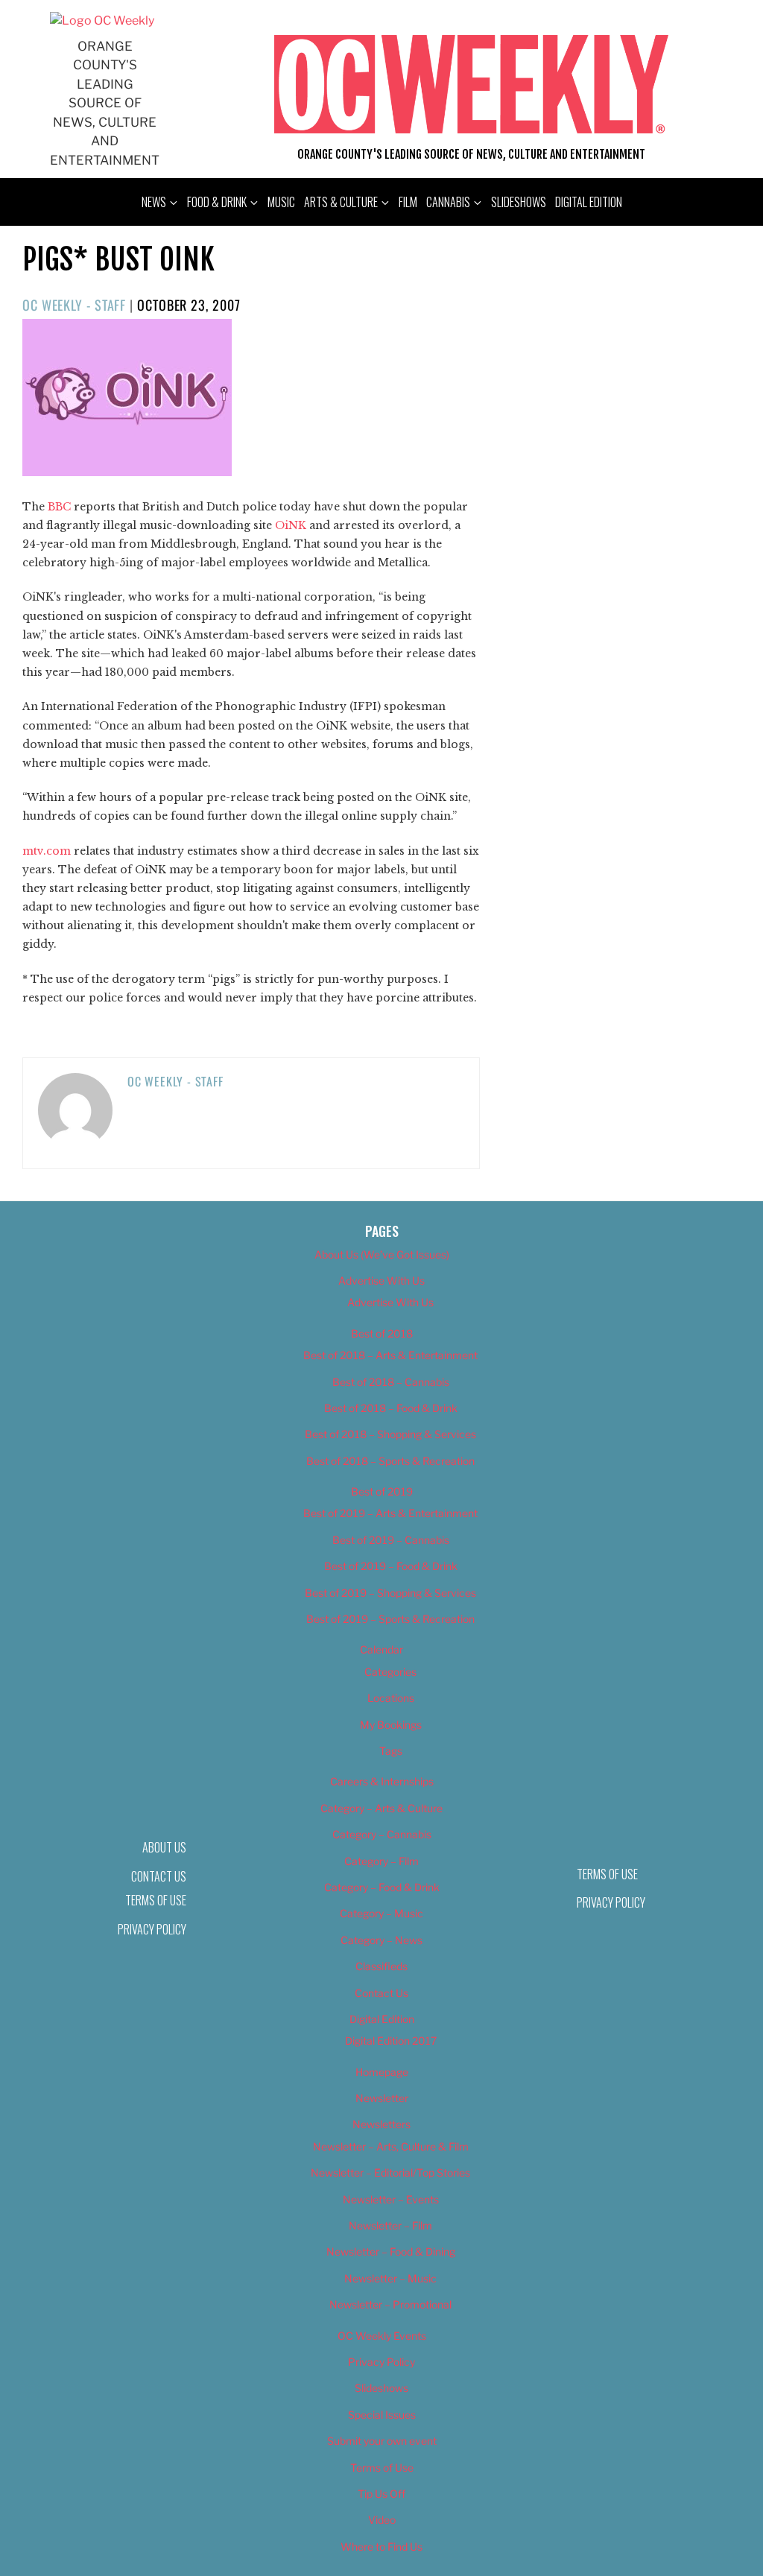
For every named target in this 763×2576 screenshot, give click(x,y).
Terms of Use (156, 1900)
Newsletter (382, 2098)
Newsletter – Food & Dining (391, 2251)
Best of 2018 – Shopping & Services (390, 1434)
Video (382, 2520)
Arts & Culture (341, 202)
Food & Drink (217, 202)
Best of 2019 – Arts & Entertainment (390, 1513)
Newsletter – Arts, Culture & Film (391, 2146)
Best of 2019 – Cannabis (391, 1540)
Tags (391, 1751)
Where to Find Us (381, 2547)
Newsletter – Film (390, 2225)
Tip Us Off (381, 2494)
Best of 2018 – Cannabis (391, 1382)
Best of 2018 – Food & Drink (391, 1408)
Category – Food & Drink (382, 1887)
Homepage (382, 2072)
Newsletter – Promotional (390, 2304)
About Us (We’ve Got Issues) (382, 1254)
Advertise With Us (381, 1281)
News (154, 202)
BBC (59, 507)
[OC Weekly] (102, 20)
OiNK (291, 525)
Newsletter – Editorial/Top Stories (390, 2172)
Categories (390, 1672)
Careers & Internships (382, 1781)
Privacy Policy (152, 1929)
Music (281, 202)
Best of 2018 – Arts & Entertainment (390, 1355)
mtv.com (47, 851)
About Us (164, 1847)
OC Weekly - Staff (74, 305)
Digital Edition (589, 202)
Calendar (381, 1649)
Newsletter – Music (390, 2278)
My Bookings (391, 1725)
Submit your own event (382, 2441)
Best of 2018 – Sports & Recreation (390, 1461)
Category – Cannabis (382, 1834)
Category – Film (381, 1861)
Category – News (381, 1940)
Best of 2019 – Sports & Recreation (390, 1619)
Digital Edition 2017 (391, 2041)
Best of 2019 (382, 1491)
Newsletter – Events (391, 2199)
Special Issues (382, 2415)
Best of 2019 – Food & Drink (391, 1566)
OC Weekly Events (382, 2336)
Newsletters (381, 2124)
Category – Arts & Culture (381, 1808)
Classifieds (381, 1966)
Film (408, 202)
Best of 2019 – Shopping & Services (390, 1593)
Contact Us (381, 1993)
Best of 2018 (382, 1333)
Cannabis (448, 202)
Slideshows (519, 202)
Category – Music (381, 1913)
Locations (391, 1698)
